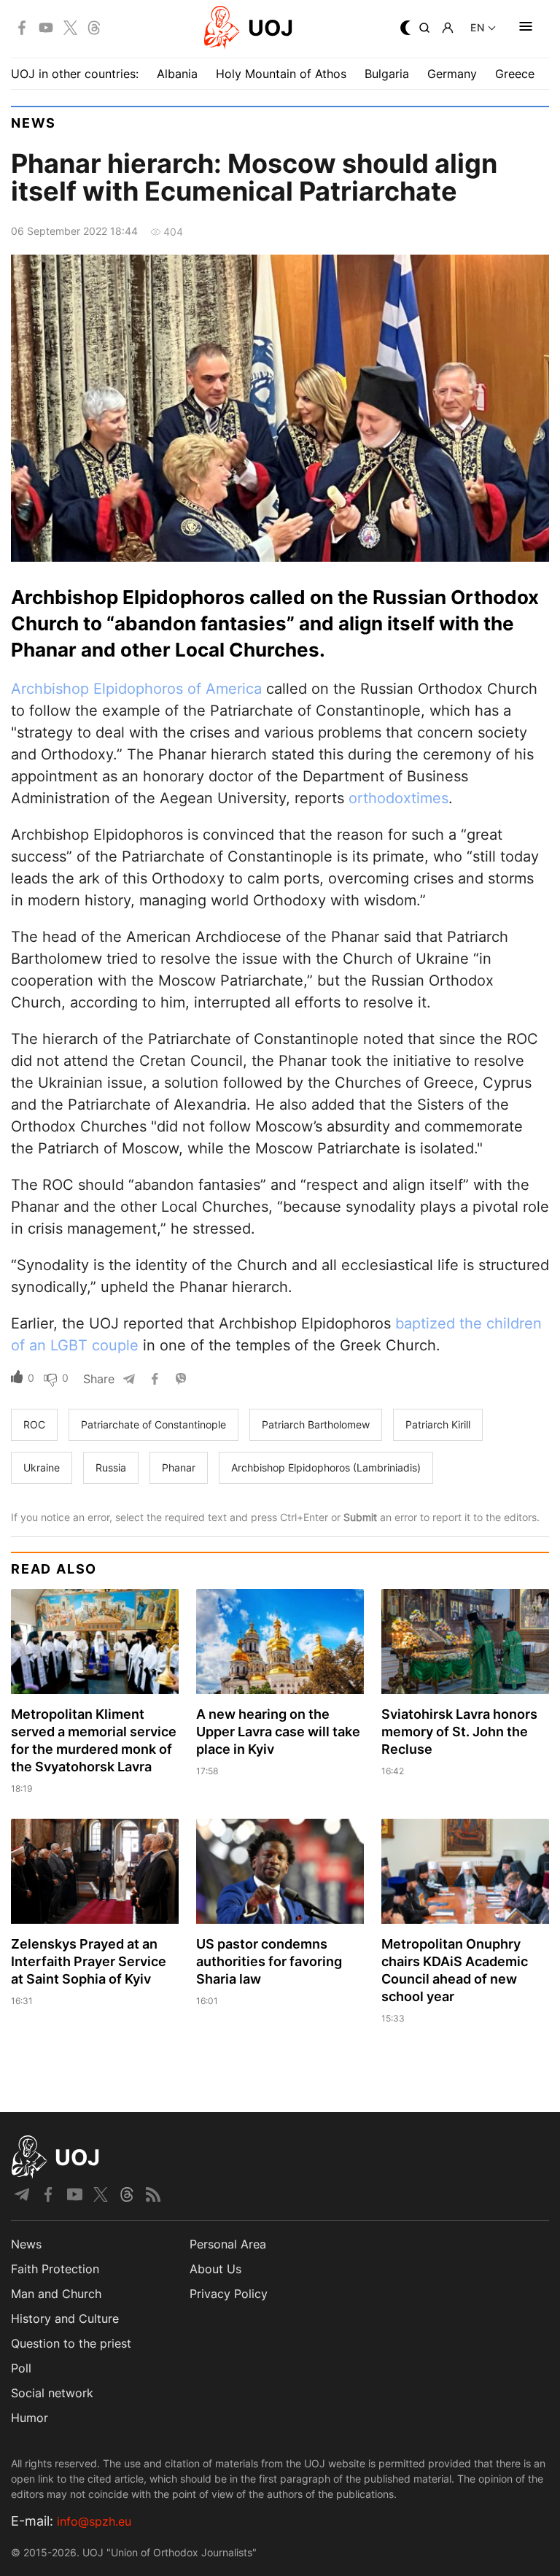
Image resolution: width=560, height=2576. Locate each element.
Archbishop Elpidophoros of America (136, 689)
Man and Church (56, 2294)
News (34, 123)
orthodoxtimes (398, 798)
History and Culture (65, 2318)
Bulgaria (387, 74)
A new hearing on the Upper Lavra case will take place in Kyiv (278, 1732)
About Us (215, 2269)
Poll (21, 2368)
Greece (515, 74)
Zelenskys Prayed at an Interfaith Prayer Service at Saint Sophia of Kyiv (89, 1961)
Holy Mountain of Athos (281, 74)
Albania (177, 74)
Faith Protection (55, 2269)
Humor (30, 2418)
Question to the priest (71, 2343)
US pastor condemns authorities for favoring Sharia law (269, 1961)
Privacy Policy (229, 2294)
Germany (452, 74)
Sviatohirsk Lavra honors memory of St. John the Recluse (459, 1732)
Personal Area (228, 2244)
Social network (52, 2393)
